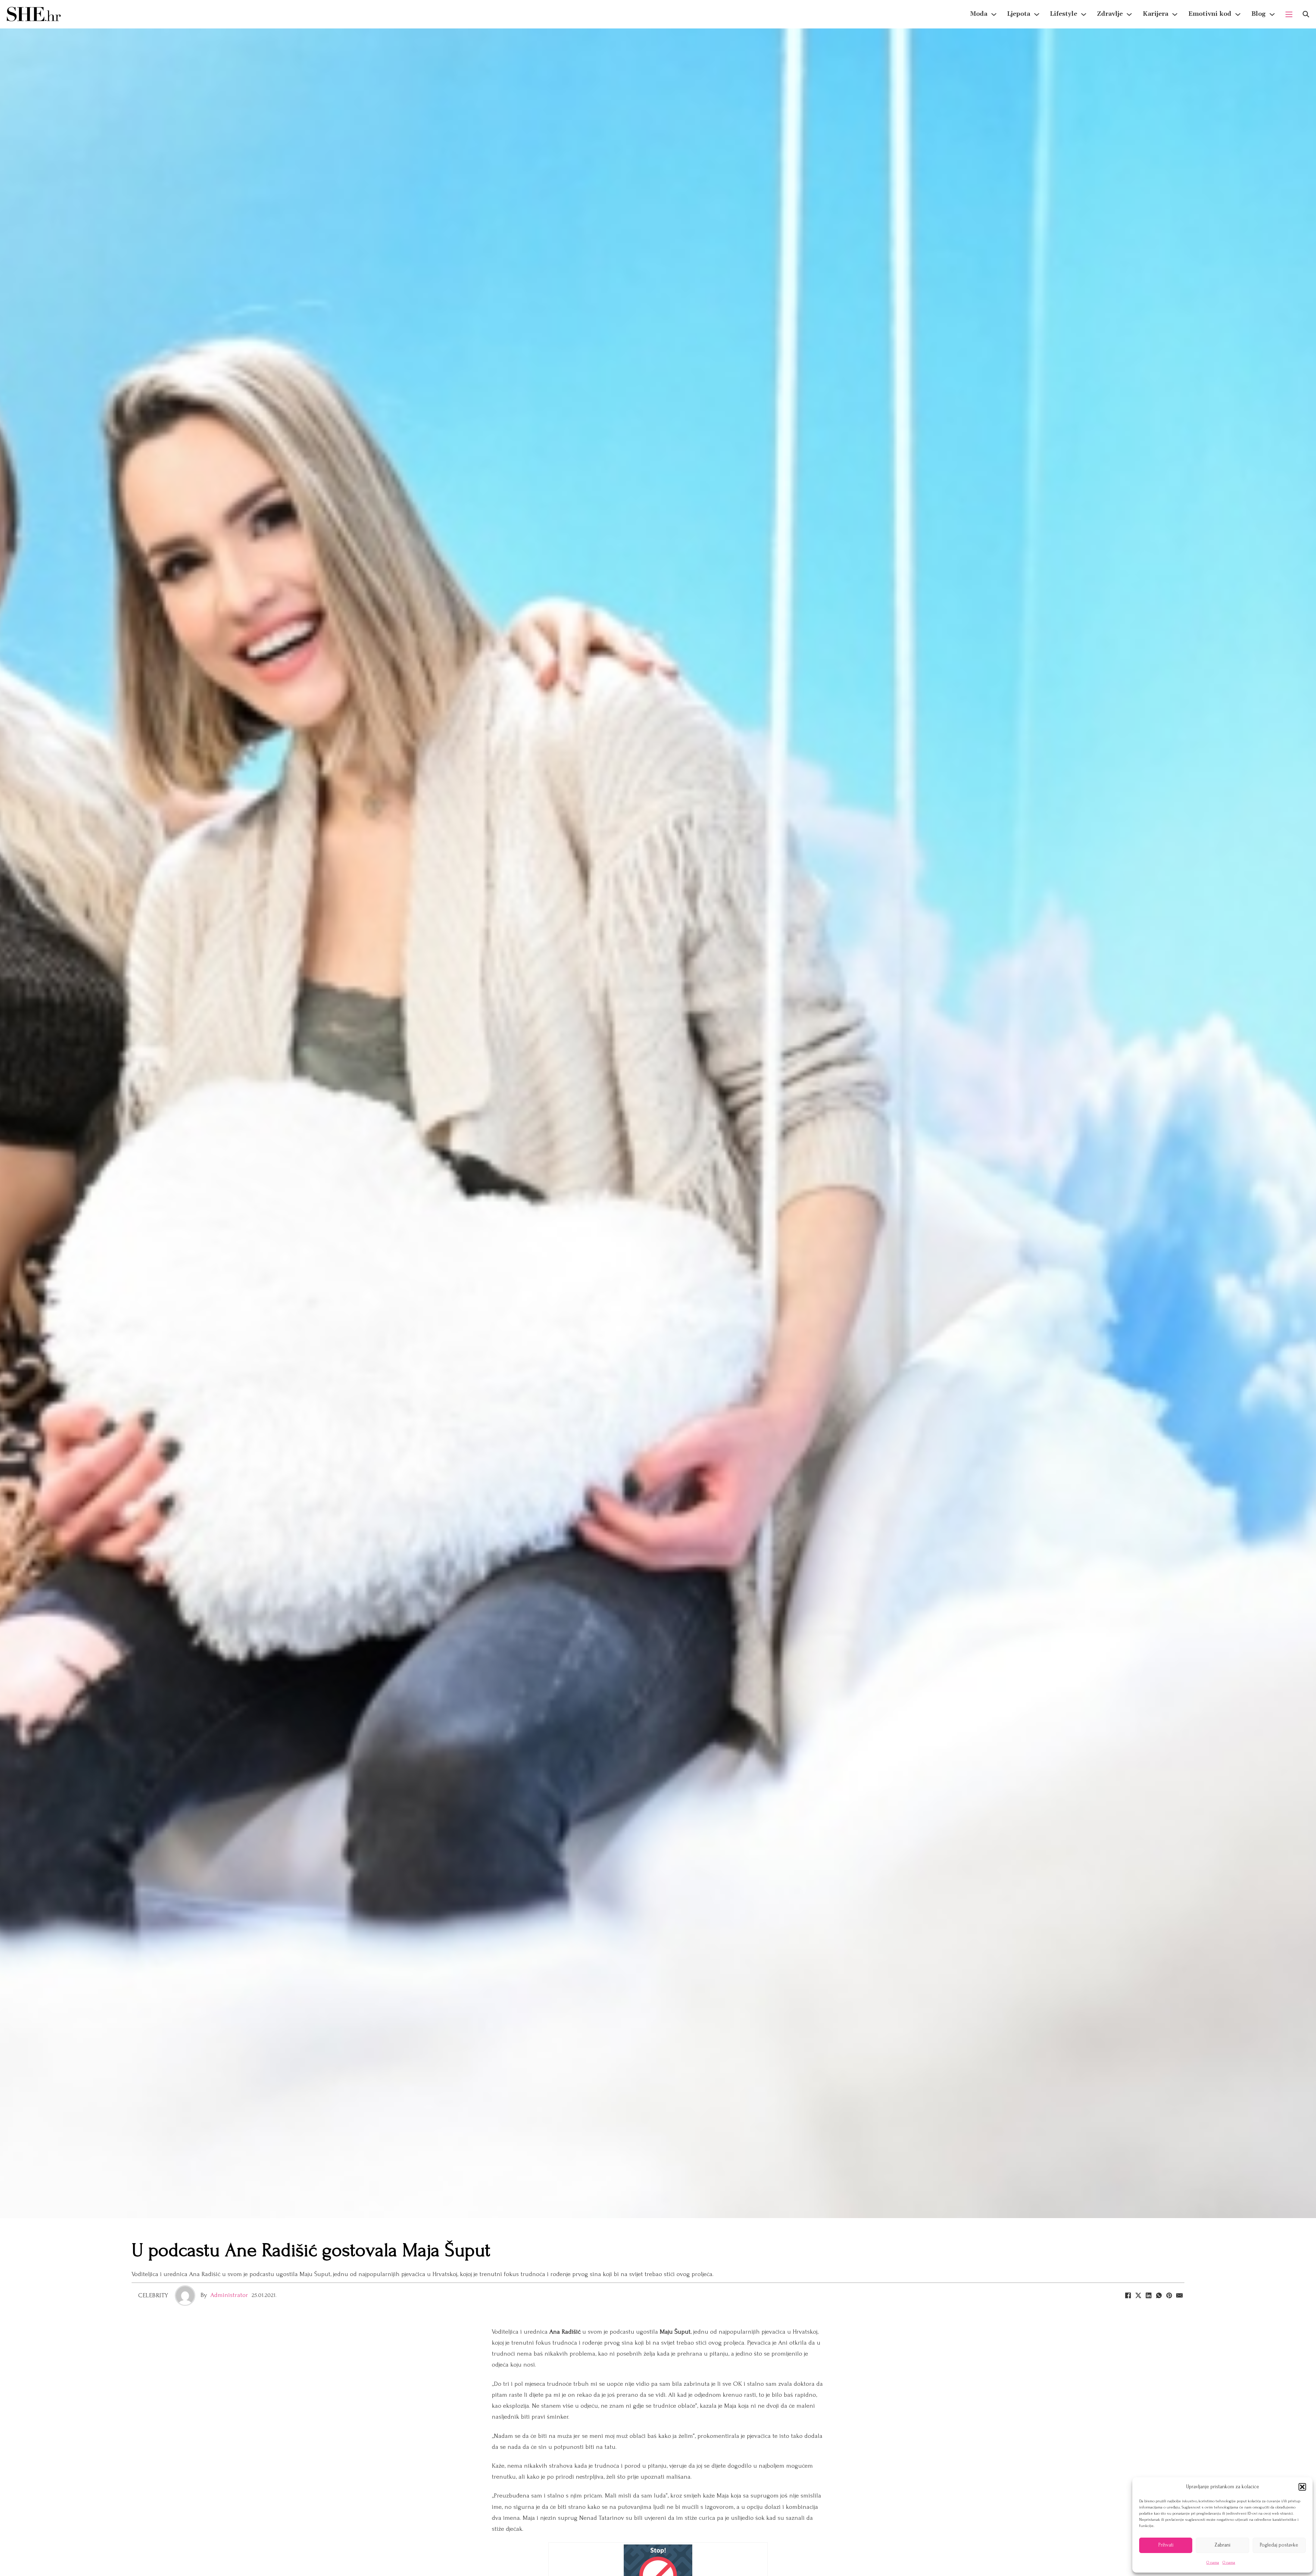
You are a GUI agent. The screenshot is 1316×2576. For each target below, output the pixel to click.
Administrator (229, 2295)
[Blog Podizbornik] (1272, 14)
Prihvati (1166, 2545)
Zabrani (1222, 2545)
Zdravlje (1110, 14)
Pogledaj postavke (1279, 2545)
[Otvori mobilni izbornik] (1289, 14)
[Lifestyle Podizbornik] (1084, 14)
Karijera (1155, 14)
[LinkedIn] (1148, 2296)
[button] (1302, 2487)
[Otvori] (1306, 14)
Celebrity (153, 2295)
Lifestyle (1064, 14)
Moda (979, 14)
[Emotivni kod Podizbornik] (1238, 14)
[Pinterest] (1169, 2296)
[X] (1138, 2296)
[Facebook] (1128, 2296)
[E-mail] (1179, 2296)
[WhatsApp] (1159, 2296)
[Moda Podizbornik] (994, 14)
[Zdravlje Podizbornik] (1129, 14)
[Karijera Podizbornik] (1175, 14)
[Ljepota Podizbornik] (1037, 14)
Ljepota (1019, 14)
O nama (1213, 2562)
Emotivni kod (1210, 14)
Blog (1258, 14)
